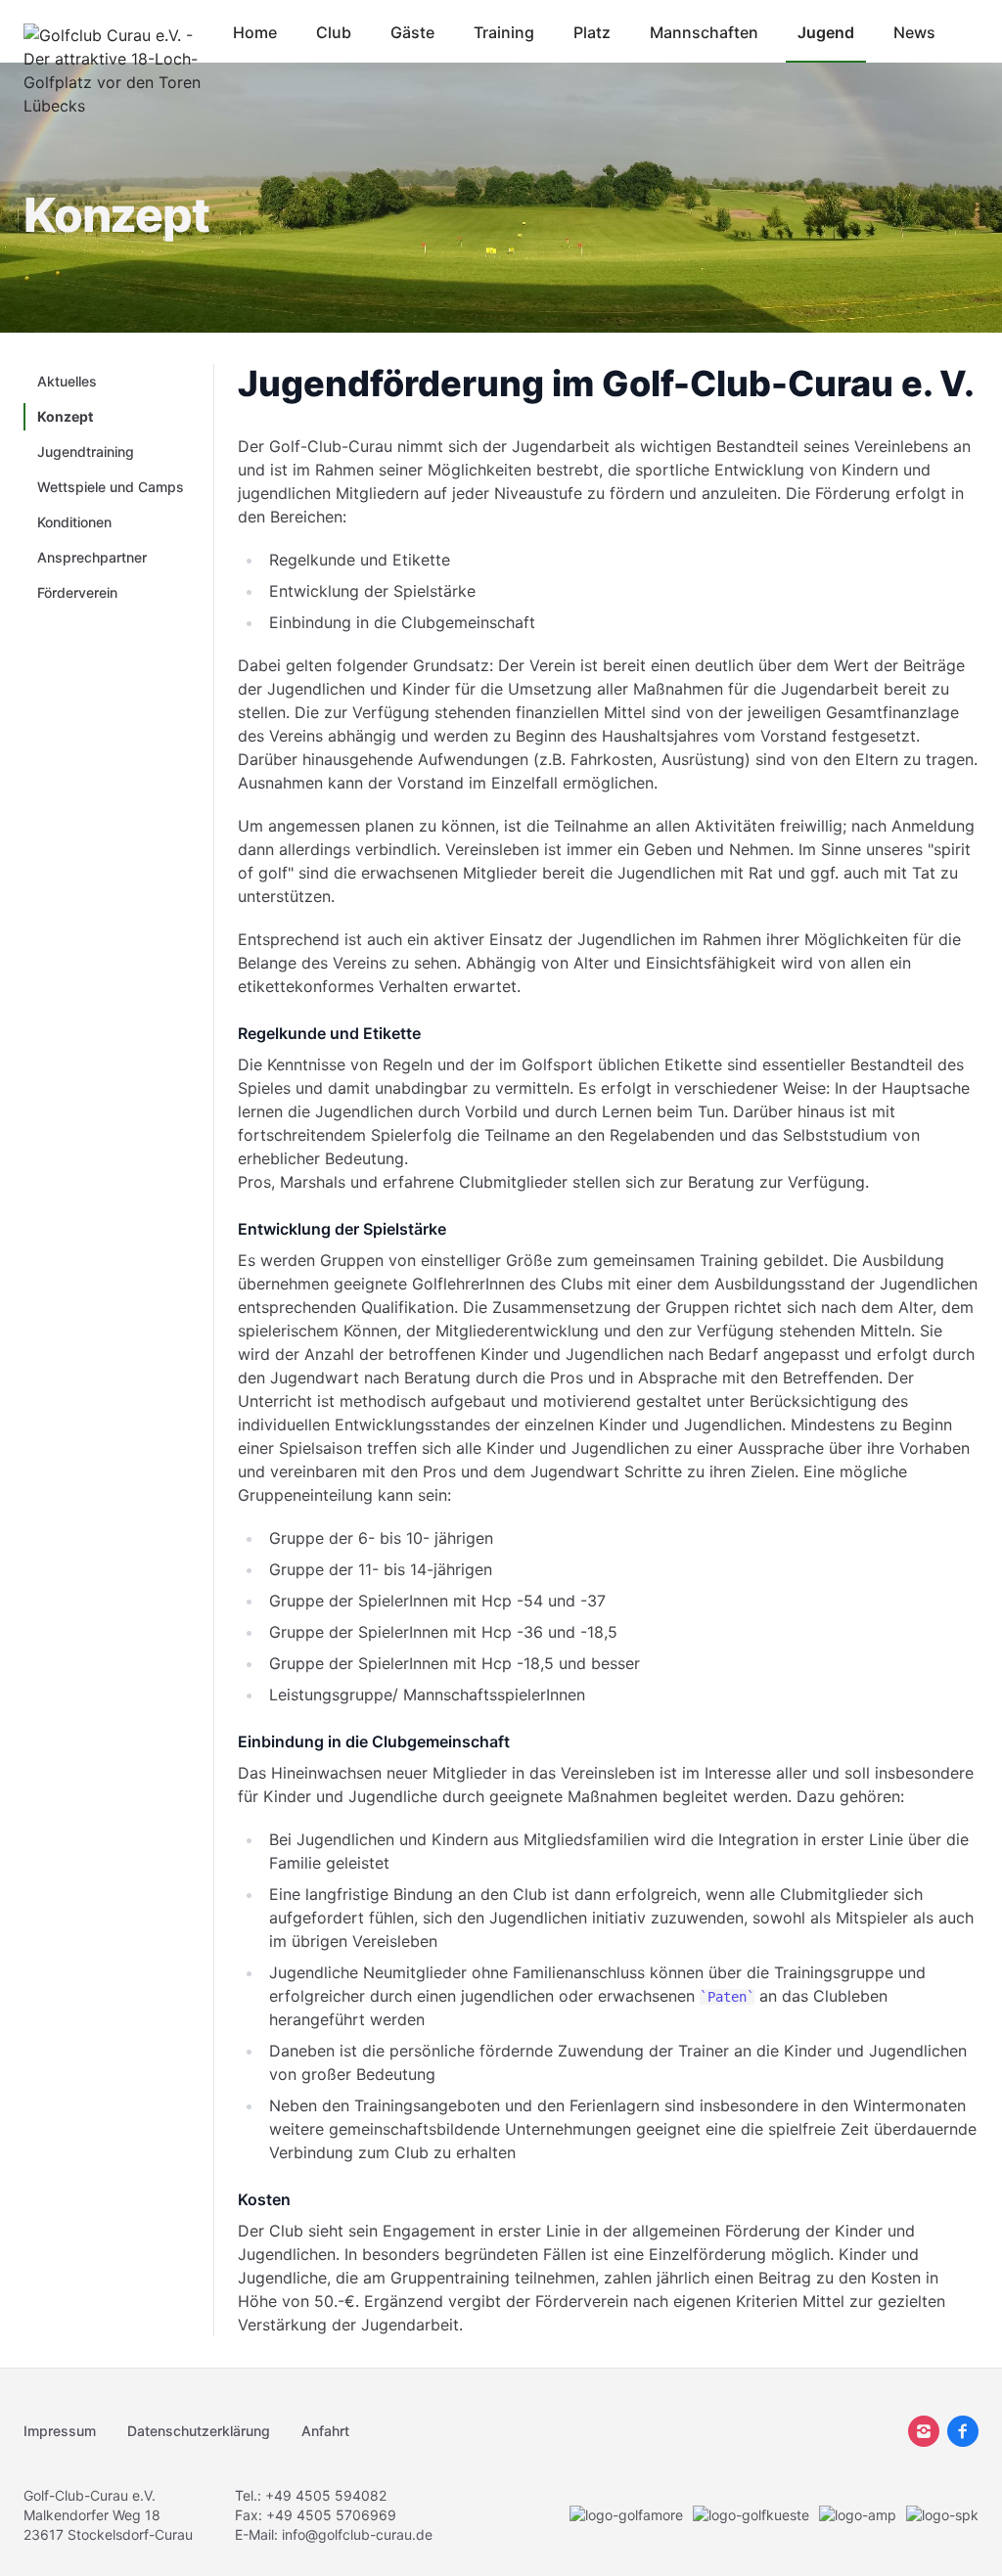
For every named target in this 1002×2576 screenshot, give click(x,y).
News (914, 32)
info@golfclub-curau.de (357, 2534)
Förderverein (77, 592)
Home (255, 32)
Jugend (826, 32)
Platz (592, 32)
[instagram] (924, 2431)
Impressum (60, 2431)
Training (504, 32)
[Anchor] (991, 384)
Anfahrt (325, 2431)
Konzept (65, 416)
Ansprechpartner (92, 557)
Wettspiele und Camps (111, 487)
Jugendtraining (86, 452)
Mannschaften (704, 32)
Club (334, 32)
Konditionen (74, 522)
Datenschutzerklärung (199, 2431)
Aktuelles (67, 381)
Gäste (412, 32)
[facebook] (963, 2431)
